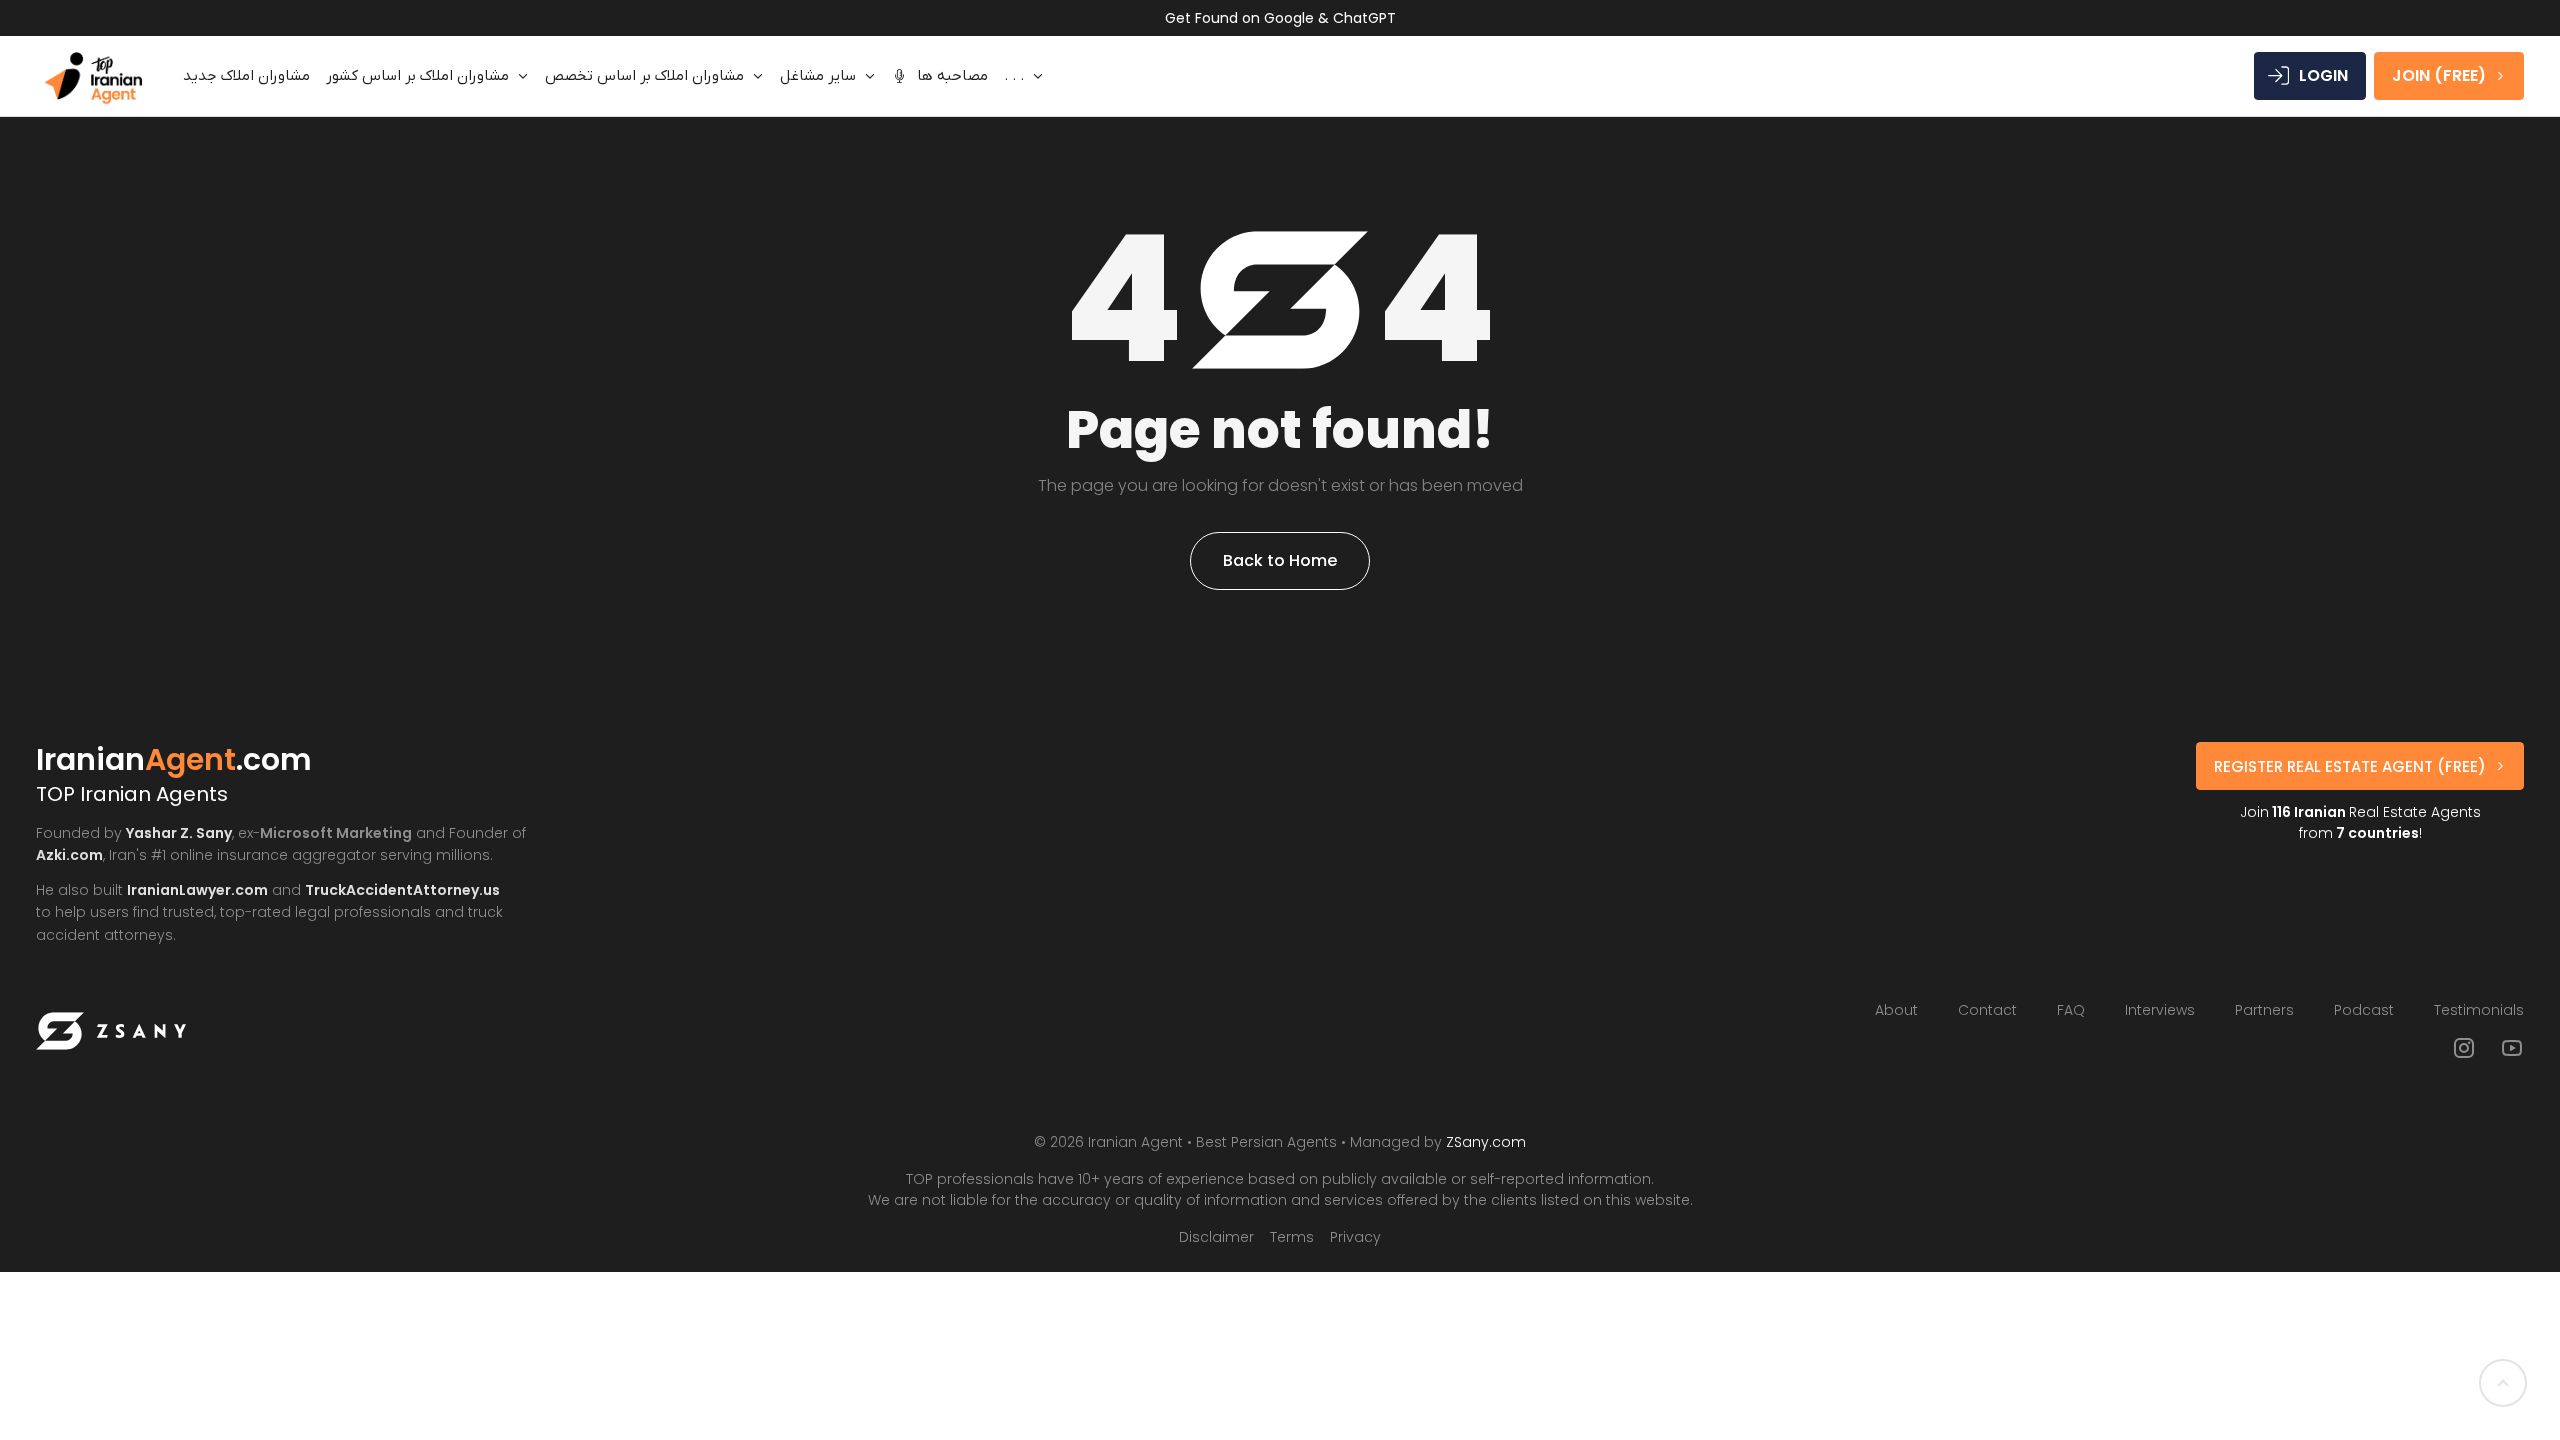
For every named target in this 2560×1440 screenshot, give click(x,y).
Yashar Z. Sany (179, 833)
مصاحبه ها (952, 76)
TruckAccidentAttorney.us (402, 890)
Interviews (2160, 1010)
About (1896, 1010)
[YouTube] (2512, 1048)
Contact (1987, 1010)
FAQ (2071, 1010)
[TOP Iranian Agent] (93, 76)
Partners (2264, 1010)
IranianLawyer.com (197, 890)
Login (2323, 75)
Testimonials (2479, 1010)
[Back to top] (2503, 1383)
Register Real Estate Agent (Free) (2350, 766)
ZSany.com (1486, 1142)
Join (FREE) (2439, 75)
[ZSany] (111, 1031)
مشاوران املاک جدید (246, 76)
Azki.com (69, 855)
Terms (1292, 1237)
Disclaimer (1216, 1237)
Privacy (1355, 1237)
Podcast (2364, 1010)
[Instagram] (2464, 1048)
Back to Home (1280, 560)
